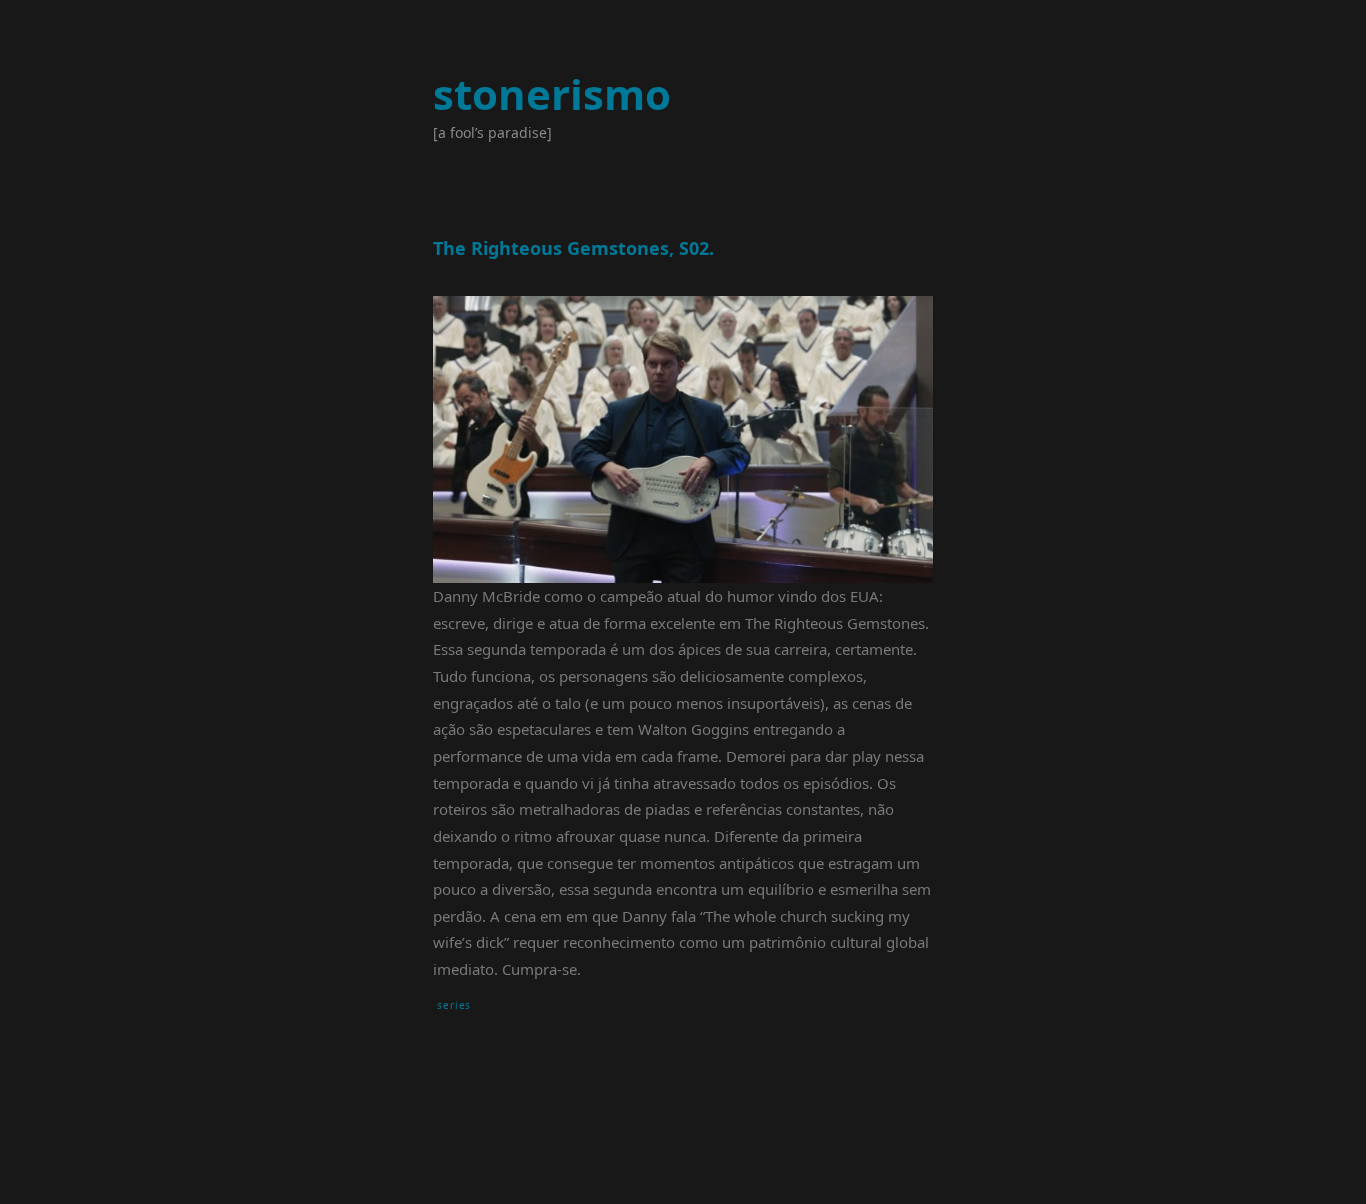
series (454, 1005)
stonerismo (552, 93)
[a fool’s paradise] (492, 132)
